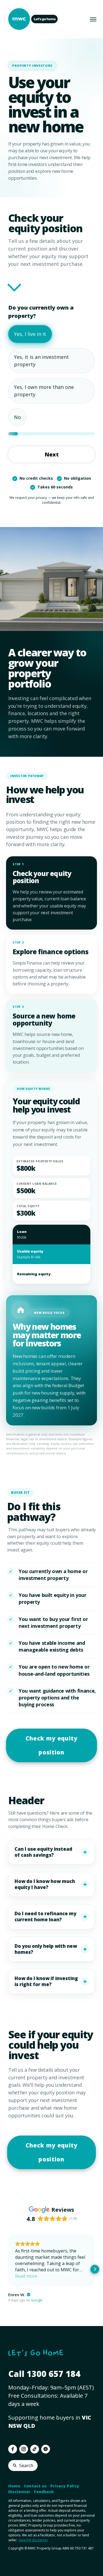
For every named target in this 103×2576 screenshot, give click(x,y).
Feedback (44, 2492)
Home (14, 2486)
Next (52, 454)
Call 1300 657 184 (44, 2374)
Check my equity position (52, 1745)
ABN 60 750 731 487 (78, 2548)
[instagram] (24, 2449)
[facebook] (13, 2449)
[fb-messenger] (46, 2449)
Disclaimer (19, 2492)
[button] (8, 2269)
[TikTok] (35, 2449)
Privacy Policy (65, 2486)
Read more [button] (26, 2276)
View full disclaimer (33, 2540)
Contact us (35, 2486)
